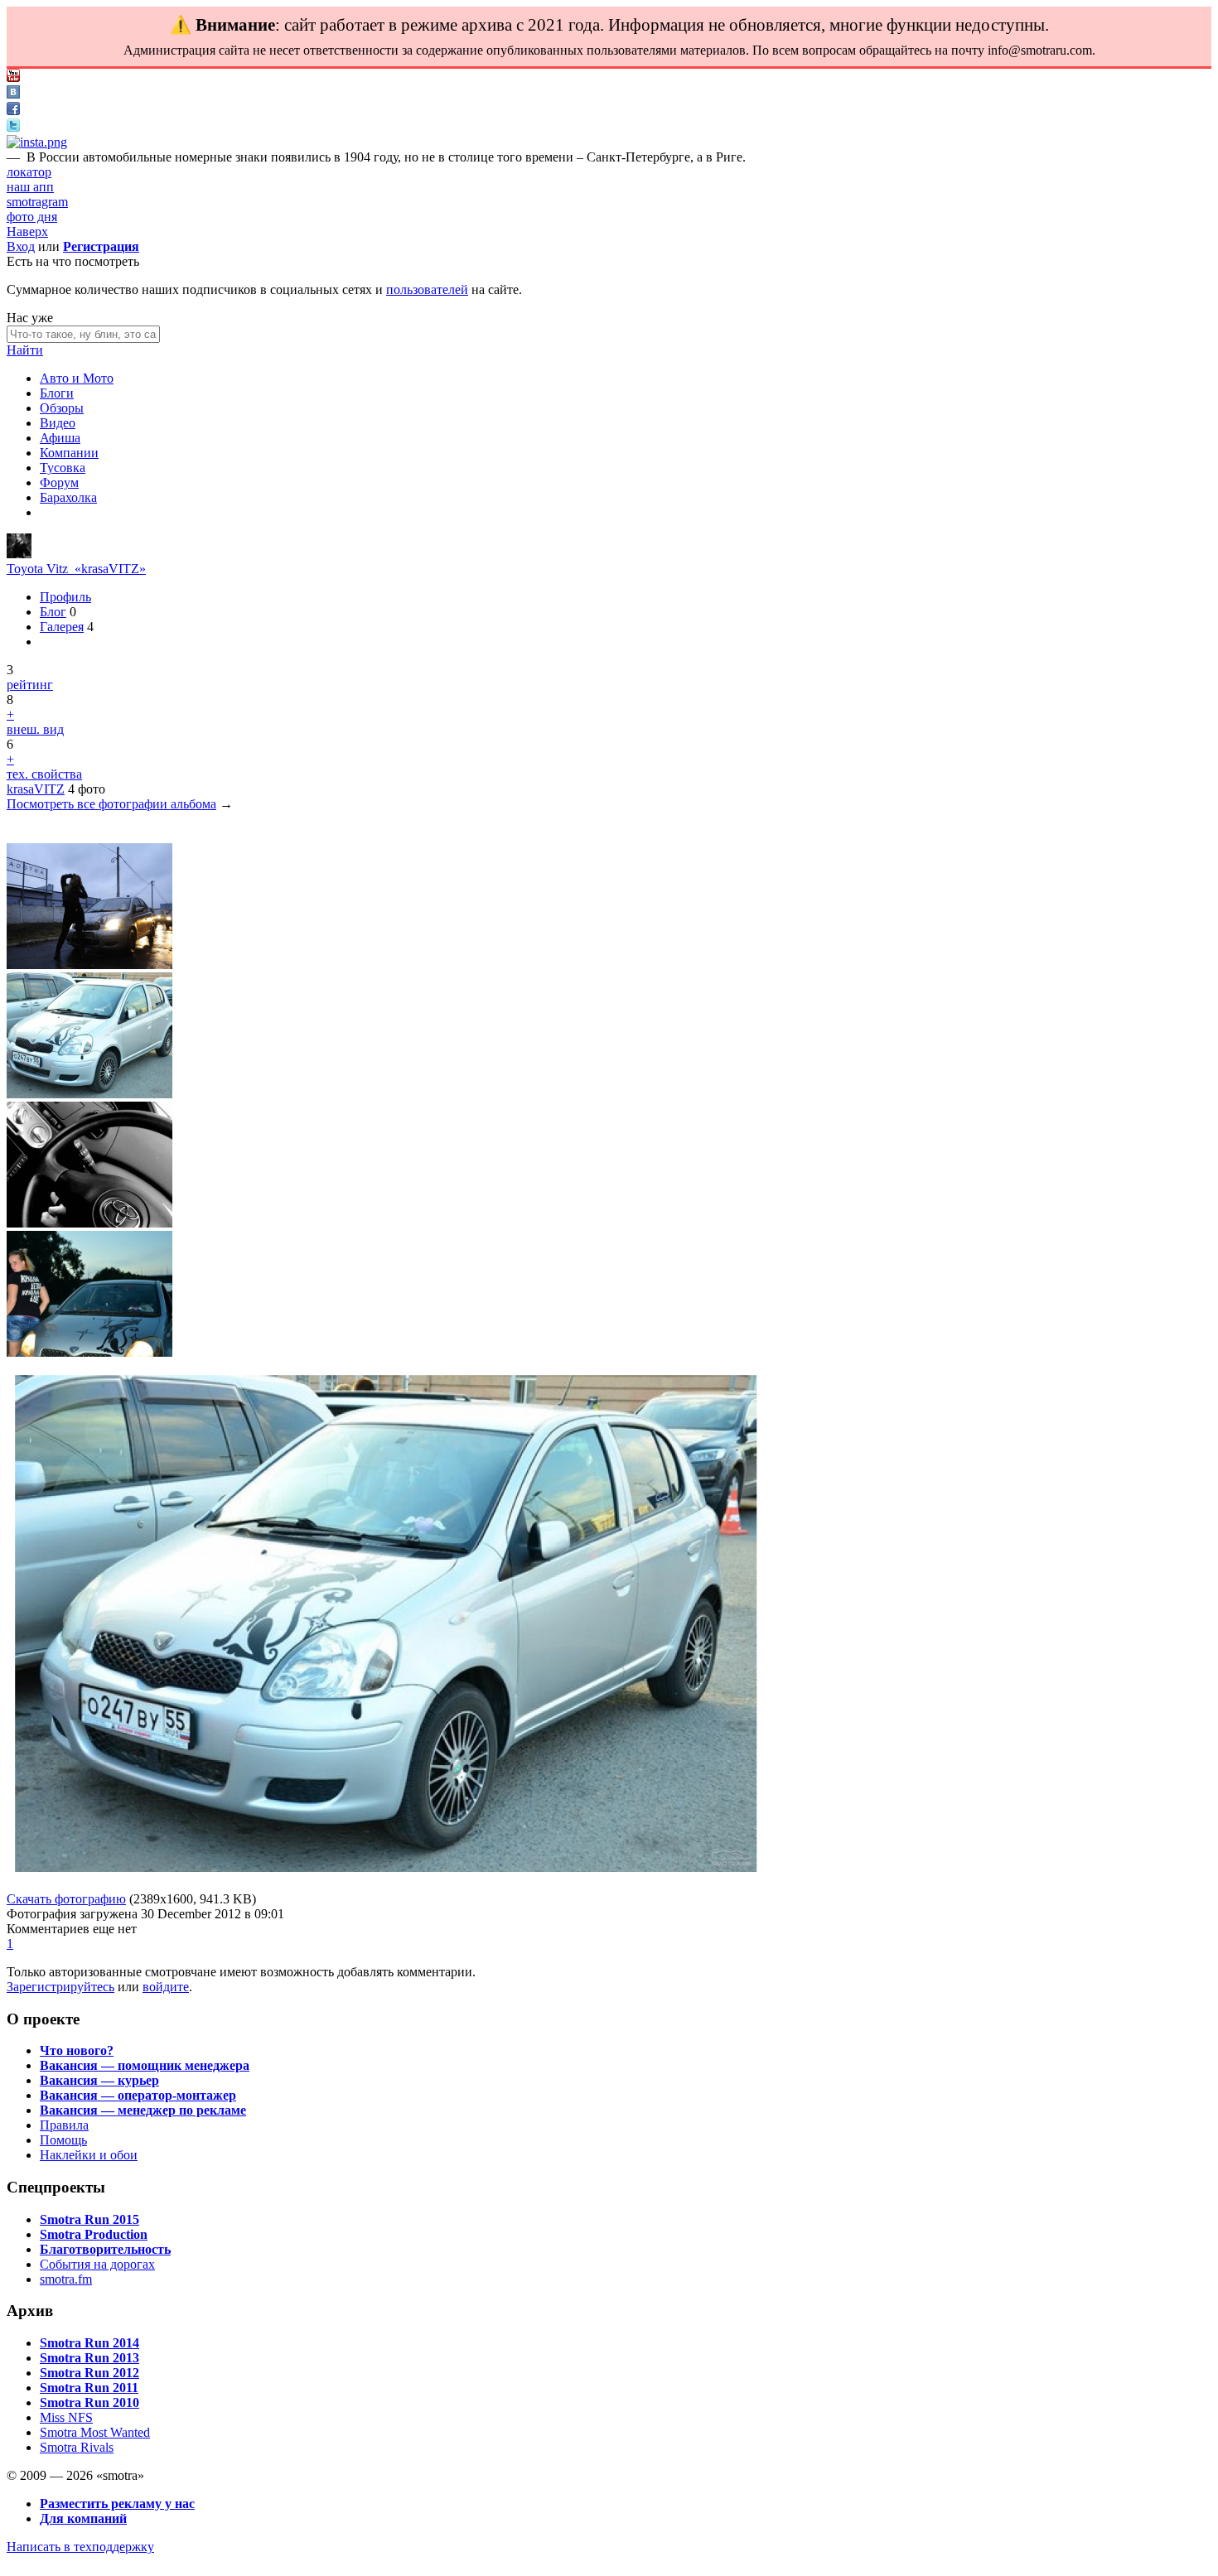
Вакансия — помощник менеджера (145, 2065)
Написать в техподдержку (80, 2547)
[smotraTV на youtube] (13, 77)
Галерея (62, 627)
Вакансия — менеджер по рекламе (143, 2110)
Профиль (65, 597)
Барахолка (68, 497)
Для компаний (83, 2518)
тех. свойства (44, 774)
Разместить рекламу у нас (117, 2504)
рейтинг (30, 685)
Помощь (63, 2140)
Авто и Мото (77, 378)
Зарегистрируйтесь (60, 1987)
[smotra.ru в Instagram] (37, 142)
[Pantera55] (19, 554)
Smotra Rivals (77, 2447)
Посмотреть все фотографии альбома (111, 804)
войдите (166, 1987)
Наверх (27, 232)
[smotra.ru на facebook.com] (13, 111)
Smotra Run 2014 (89, 2343)
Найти (25, 350)
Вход (21, 246)
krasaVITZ (36, 789)
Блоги (57, 393)
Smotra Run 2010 (89, 2402)
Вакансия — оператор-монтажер (138, 2095)
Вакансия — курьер (99, 2080)
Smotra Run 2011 (89, 2388)
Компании (69, 453)
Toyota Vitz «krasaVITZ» (76, 569)
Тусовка (63, 468)
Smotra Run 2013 (89, 2358)
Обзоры (62, 408)
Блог (53, 612)
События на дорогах (97, 2264)
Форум (59, 482)
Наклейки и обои (89, 2155)
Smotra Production (94, 2234)
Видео (58, 423)
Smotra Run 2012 (89, 2373)
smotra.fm (66, 2279)
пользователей (427, 289)
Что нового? (77, 2050)
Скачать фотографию (66, 1899)
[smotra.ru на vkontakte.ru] (13, 94)
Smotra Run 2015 (89, 2219)
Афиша (60, 438)
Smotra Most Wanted (95, 2432)
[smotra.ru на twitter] (13, 127)
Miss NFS (66, 2417)
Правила (64, 2125)
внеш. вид (35, 729)
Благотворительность (105, 2249)
